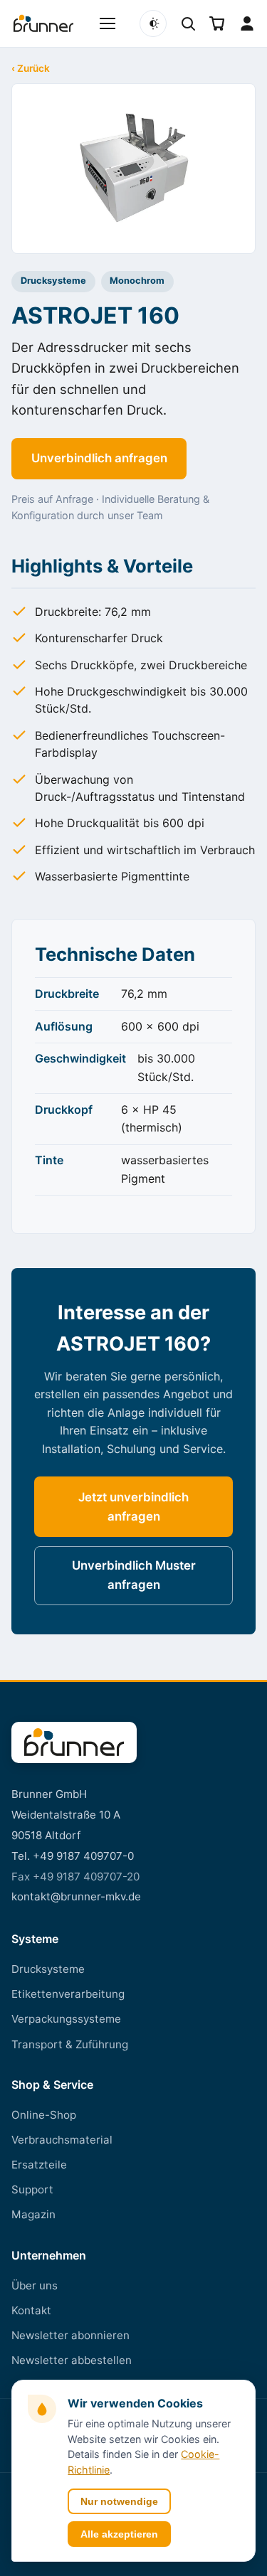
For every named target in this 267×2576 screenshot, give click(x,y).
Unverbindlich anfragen (99, 458)
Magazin (33, 2214)
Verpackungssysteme (66, 2019)
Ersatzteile (39, 2165)
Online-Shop (44, 2115)
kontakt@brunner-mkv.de (76, 1896)
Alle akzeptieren (119, 2534)
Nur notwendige (119, 2501)
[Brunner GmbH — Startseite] (74, 1742)
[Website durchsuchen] (188, 23)
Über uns (35, 2285)
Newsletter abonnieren (70, 2335)
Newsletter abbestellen (72, 2360)
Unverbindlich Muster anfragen (134, 1575)
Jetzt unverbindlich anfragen (133, 1507)
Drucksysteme (53, 281)
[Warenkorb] (217, 23)
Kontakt (31, 2310)
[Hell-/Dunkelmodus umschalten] (153, 23)
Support (32, 2189)
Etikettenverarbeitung (68, 1994)
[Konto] (247, 23)
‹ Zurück (31, 69)
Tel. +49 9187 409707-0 (73, 1856)
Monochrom (137, 281)
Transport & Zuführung (70, 2044)
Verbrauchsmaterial (62, 2140)
